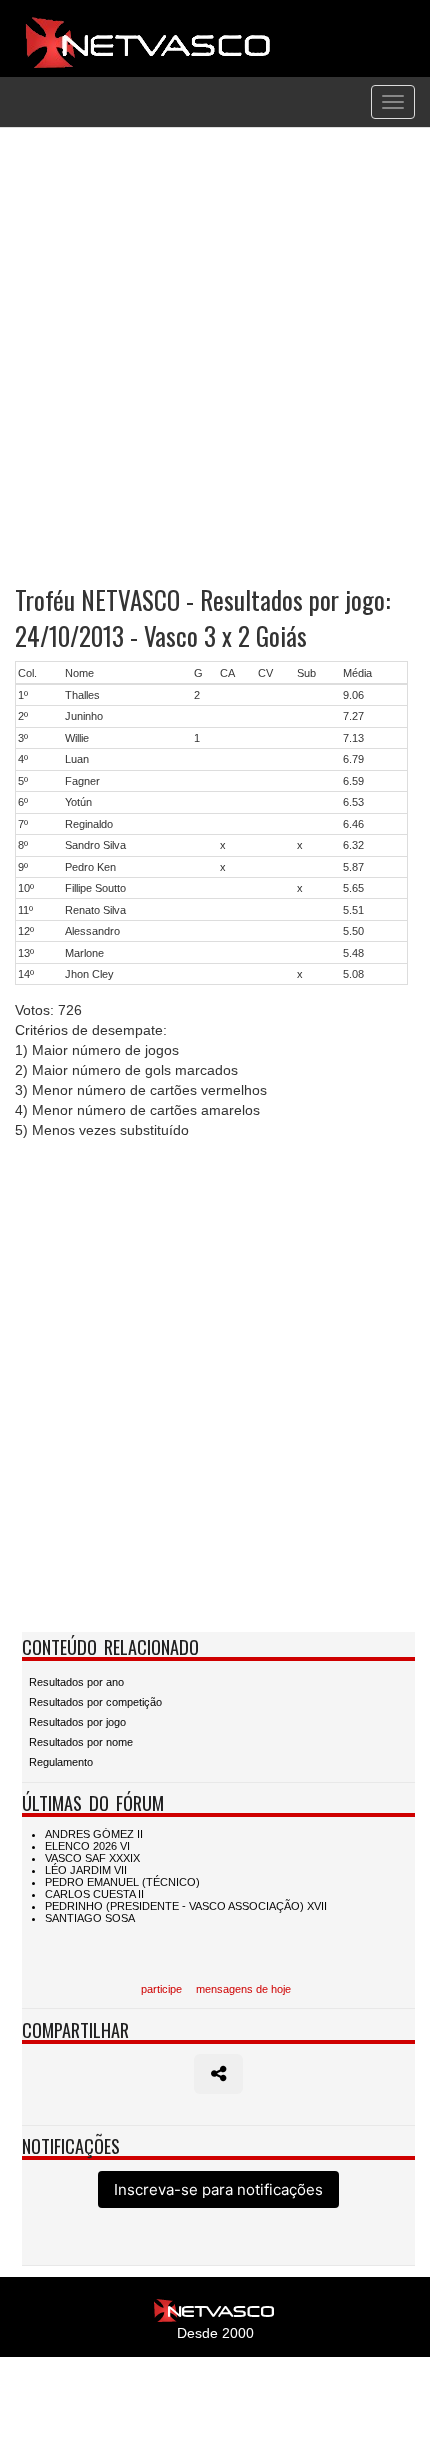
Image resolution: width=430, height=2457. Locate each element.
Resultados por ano (76, 1682)
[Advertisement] (215, 356)
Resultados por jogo (77, 1722)
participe (161, 1989)
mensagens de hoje (243, 1989)
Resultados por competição (95, 1702)
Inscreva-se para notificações (218, 2189)
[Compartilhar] (218, 2074)
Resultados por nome (81, 1742)
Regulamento (61, 1762)
